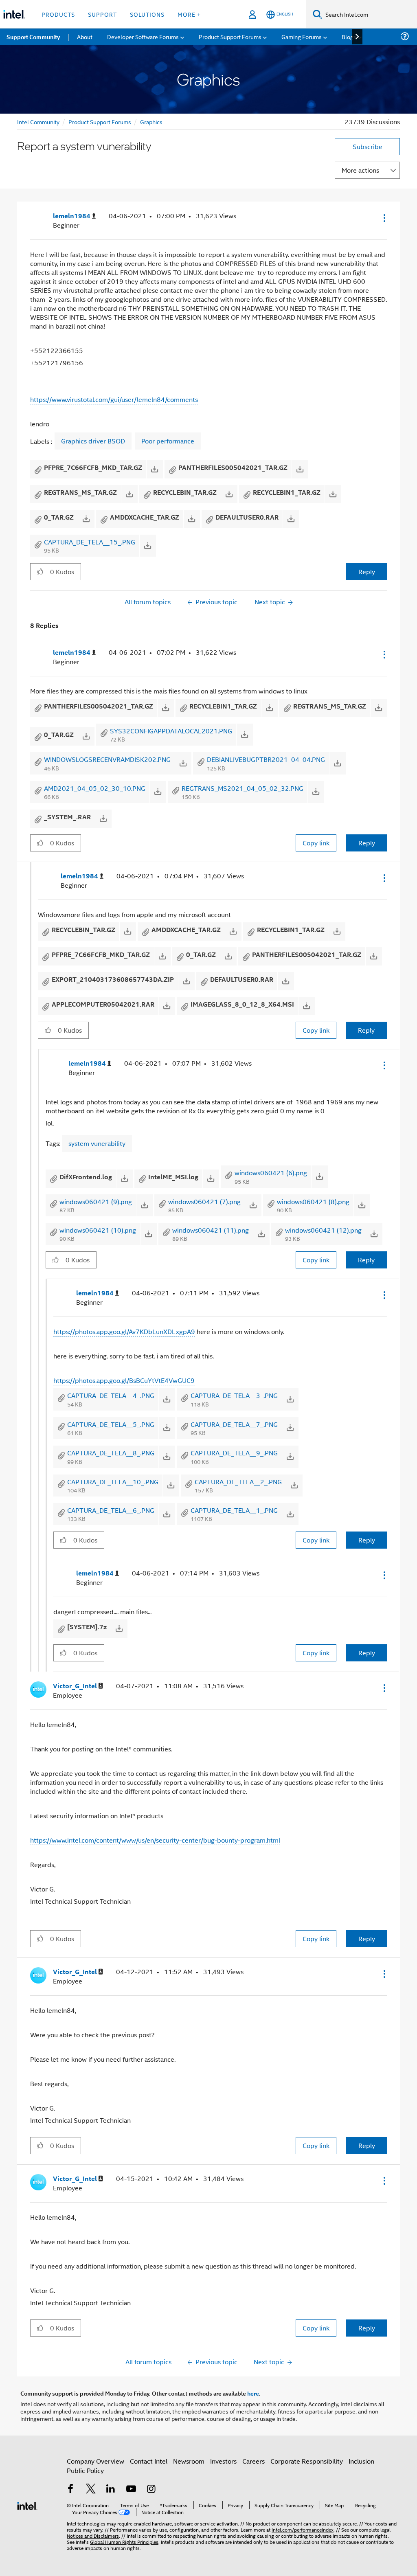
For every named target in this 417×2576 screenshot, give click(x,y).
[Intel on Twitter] (91, 2489)
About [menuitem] (85, 36)
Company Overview (95, 2461)
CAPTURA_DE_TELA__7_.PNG (234, 1424)
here (253, 2393)
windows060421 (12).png (323, 1230)
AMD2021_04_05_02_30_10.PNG (95, 788)
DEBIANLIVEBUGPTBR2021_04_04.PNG (266, 759)
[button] (384, 218)
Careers (253, 2461)
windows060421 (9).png (96, 1201)
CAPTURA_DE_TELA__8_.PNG (111, 1453)
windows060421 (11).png (211, 1230)
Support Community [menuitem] (33, 37)
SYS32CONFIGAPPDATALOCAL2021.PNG (171, 731)
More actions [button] (360, 170)
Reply (367, 572)
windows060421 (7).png (204, 1201)
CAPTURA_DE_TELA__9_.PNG (234, 1453)
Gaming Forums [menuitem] (302, 36)
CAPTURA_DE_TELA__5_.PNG (111, 1424)
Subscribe (368, 146)
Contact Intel (149, 2461)
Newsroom (189, 2461)
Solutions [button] (147, 14)
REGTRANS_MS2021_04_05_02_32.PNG (243, 788)
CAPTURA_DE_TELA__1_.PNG (234, 1510)
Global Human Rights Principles (124, 2542)
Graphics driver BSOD (93, 441)
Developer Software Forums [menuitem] (143, 36)
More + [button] (189, 14)
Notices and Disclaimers (93, 2535)
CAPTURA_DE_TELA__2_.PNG (238, 1482)
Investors (223, 2461)
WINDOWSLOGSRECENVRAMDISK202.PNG (107, 759)
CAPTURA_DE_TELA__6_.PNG (111, 1510)
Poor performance (168, 441)
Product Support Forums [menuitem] (230, 36)
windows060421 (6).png (271, 1173)
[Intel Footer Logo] (27, 2505)
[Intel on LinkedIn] (111, 2489)
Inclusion (361, 2461)
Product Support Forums (100, 122)
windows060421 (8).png (313, 1201)
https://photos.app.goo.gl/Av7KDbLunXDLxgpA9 (124, 1331)
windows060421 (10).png (98, 1230)
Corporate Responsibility (307, 2461)
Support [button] (102, 14)
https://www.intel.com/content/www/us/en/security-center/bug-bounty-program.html (155, 1840)
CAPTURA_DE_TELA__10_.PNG (113, 1482)
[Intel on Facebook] (70, 2489)
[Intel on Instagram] (151, 2489)
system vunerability (97, 1143)
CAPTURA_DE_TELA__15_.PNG (90, 542)
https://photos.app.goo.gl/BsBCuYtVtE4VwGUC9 (124, 1380)
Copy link (316, 843)
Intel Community (38, 122)
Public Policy (85, 2470)
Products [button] (58, 14)
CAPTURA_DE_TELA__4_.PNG (111, 1395)
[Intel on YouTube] (131, 2489)
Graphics (151, 122)
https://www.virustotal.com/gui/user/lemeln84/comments (114, 399)
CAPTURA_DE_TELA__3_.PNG (234, 1395)
